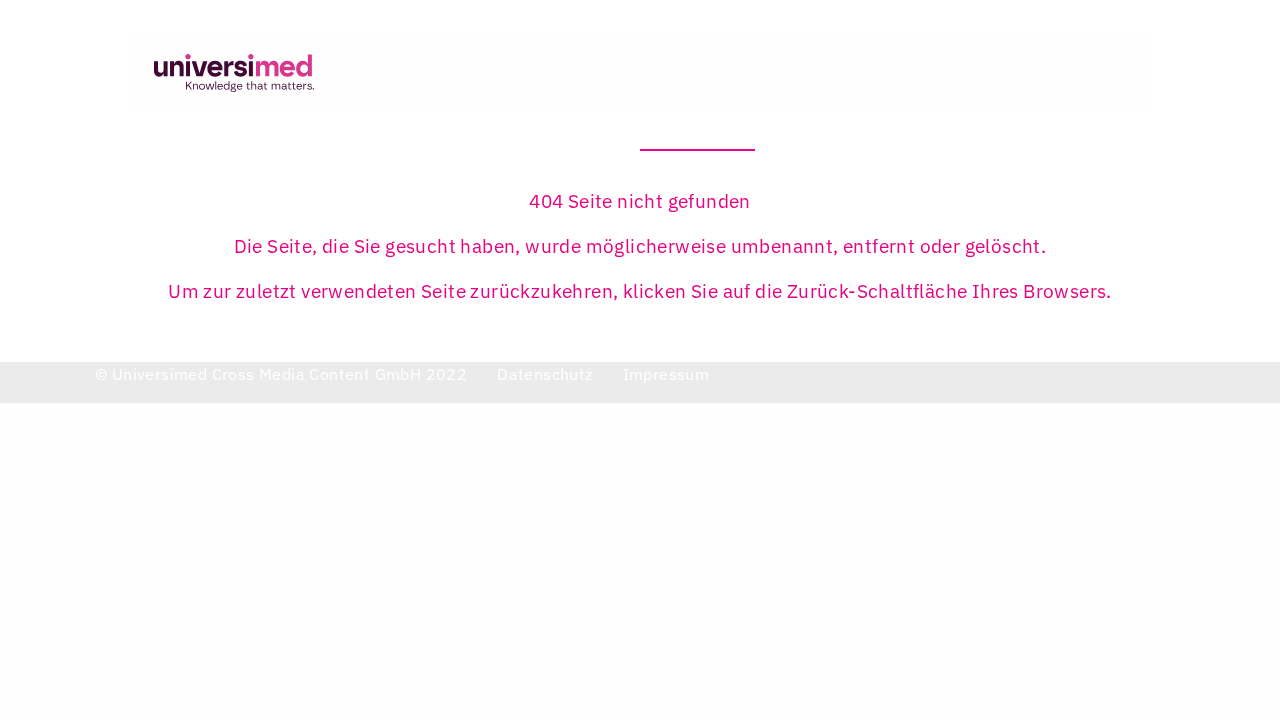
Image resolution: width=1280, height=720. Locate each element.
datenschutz (544, 374)
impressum (666, 374)
